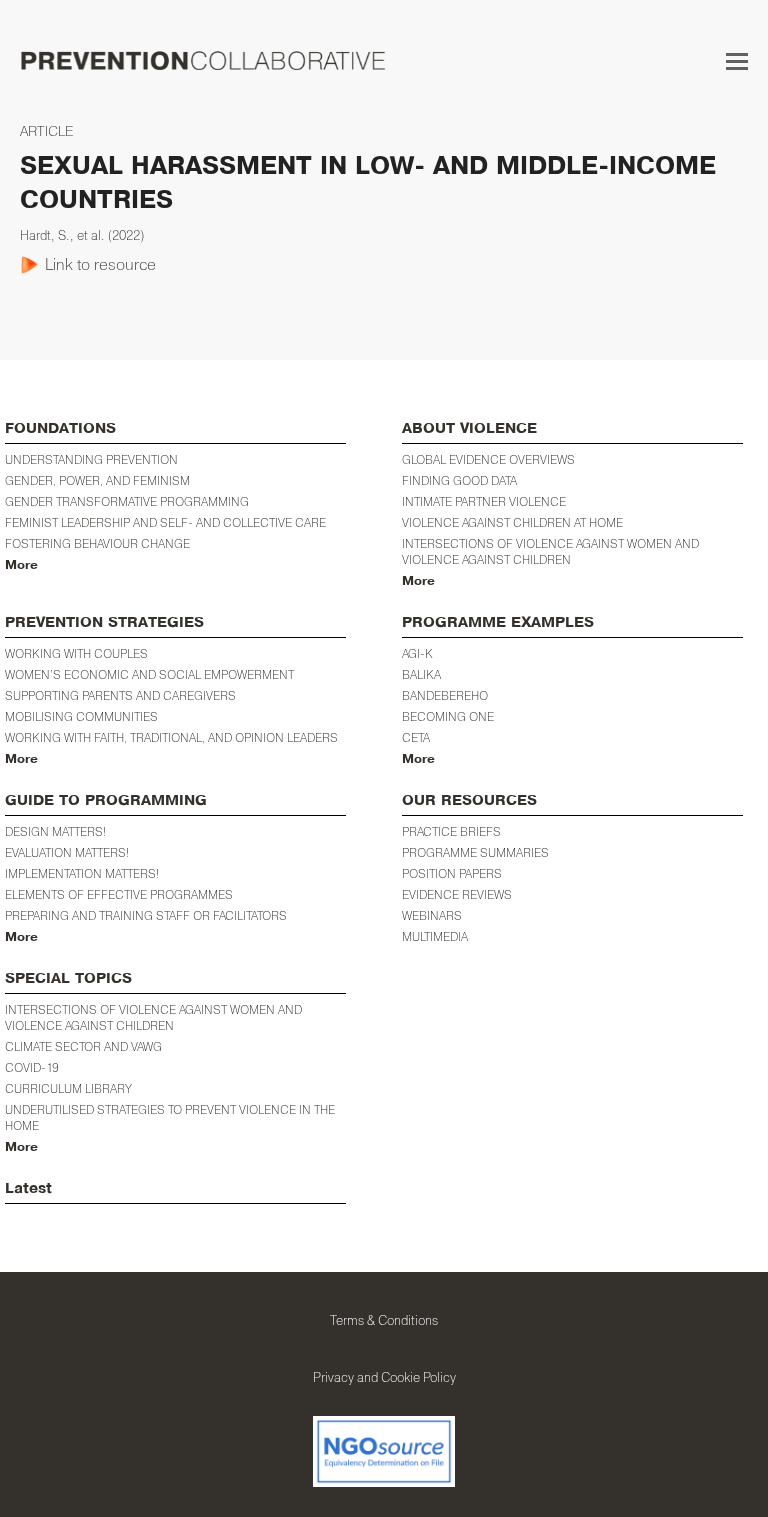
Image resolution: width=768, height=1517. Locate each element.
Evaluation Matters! (67, 852)
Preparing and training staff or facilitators (146, 915)
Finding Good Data (459, 480)
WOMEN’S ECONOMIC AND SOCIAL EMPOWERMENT (149, 674)
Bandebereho (445, 695)
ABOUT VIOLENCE (469, 428)
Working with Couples (76, 653)
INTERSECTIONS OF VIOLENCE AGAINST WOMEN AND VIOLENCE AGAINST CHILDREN (153, 1017)
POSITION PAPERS (452, 873)
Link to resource (100, 264)
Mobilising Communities (81, 716)
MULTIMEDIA (435, 936)
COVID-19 (32, 1067)
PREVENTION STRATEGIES (104, 622)
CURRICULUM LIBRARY (68, 1088)
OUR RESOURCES (469, 800)
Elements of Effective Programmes (119, 894)
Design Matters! (55, 831)
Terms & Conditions (384, 1320)
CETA (416, 737)
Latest (28, 1188)
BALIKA (421, 674)
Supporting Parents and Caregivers (120, 695)
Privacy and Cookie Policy (384, 1377)
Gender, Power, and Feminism (97, 480)
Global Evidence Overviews (488, 459)
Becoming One (448, 716)
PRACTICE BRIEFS (451, 831)
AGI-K (417, 653)
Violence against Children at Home (512, 522)
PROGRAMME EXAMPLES (498, 622)
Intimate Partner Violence (484, 501)
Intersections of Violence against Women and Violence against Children (550, 551)
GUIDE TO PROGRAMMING (106, 800)
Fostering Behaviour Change (97, 543)
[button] (737, 61)
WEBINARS (432, 915)
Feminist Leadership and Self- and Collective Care (165, 522)
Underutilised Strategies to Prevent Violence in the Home (170, 1117)
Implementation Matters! (82, 873)
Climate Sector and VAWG (83, 1046)
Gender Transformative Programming (127, 501)
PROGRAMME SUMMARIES (475, 852)
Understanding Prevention (91, 459)
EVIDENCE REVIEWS (457, 894)
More (21, 565)
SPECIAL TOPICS (68, 978)
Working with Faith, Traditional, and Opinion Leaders (171, 737)
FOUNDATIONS (60, 428)
